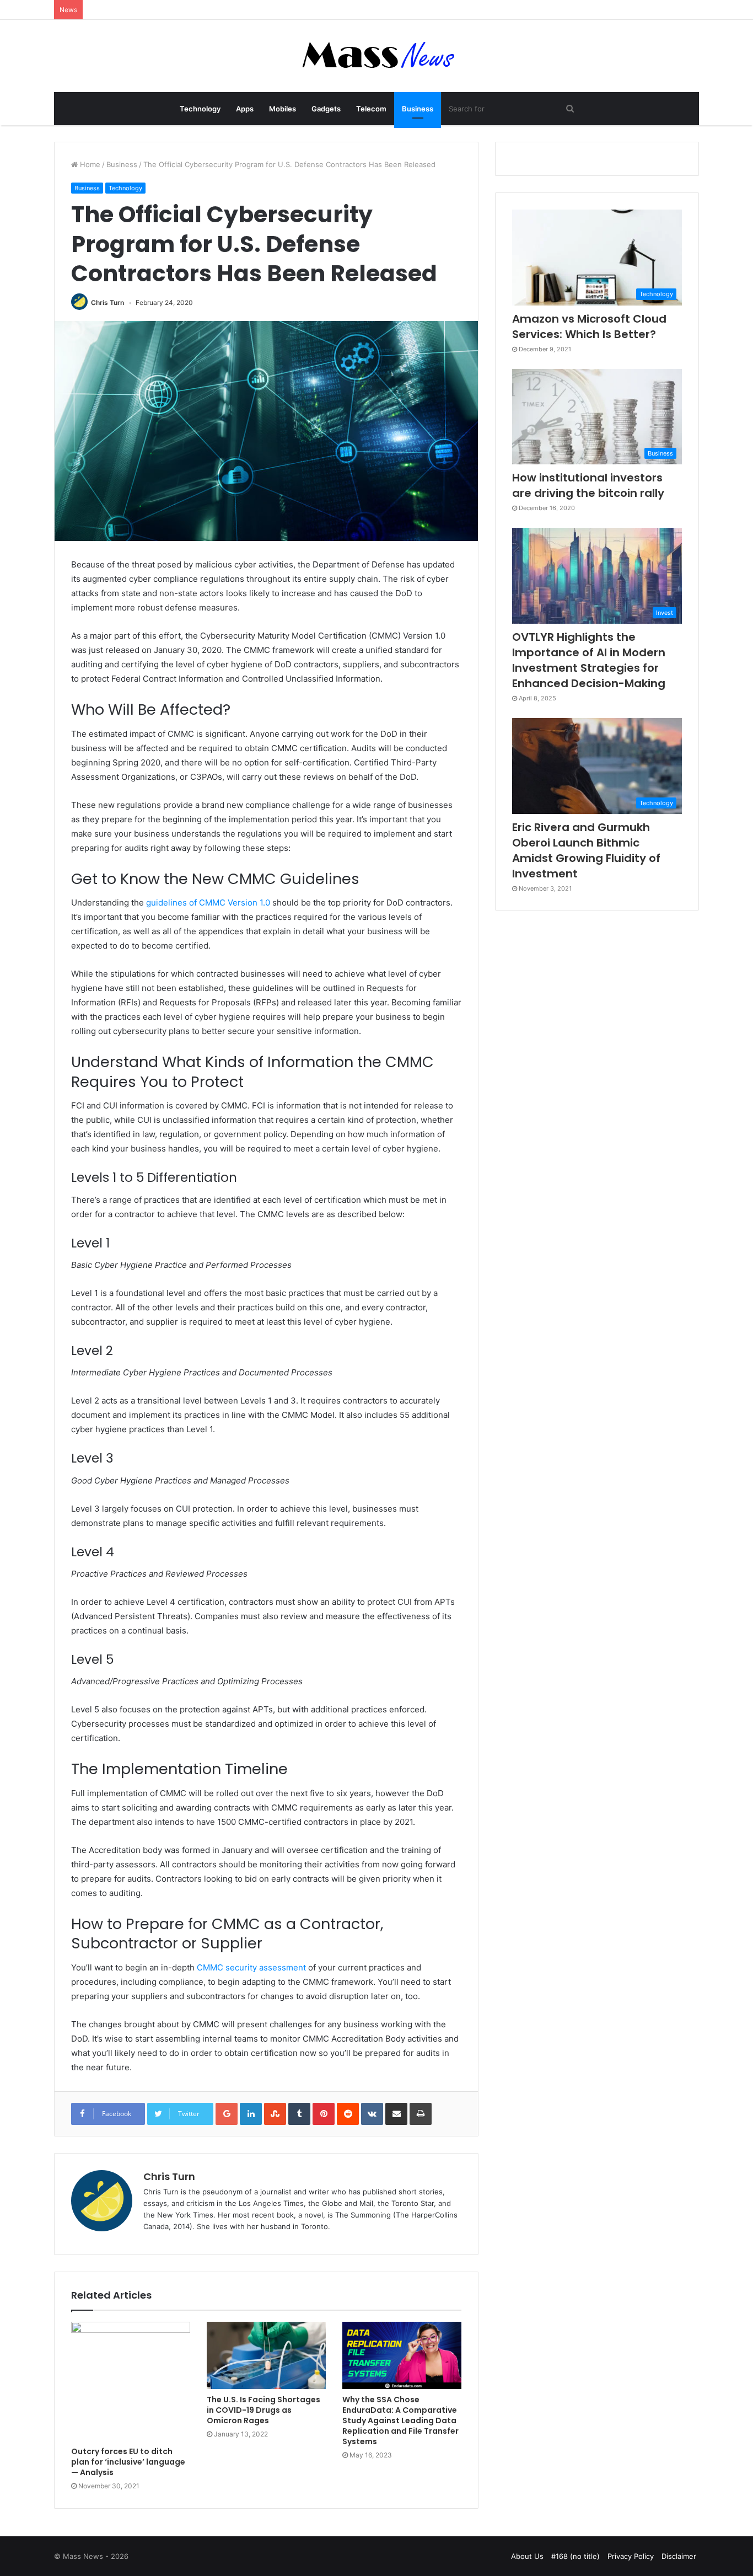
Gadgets (326, 109)
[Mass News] (377, 56)
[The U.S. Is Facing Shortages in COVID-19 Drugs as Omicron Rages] (266, 2355)
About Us (527, 2556)
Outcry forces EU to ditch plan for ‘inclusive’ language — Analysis (128, 2462)
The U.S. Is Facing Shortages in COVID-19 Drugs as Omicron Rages (263, 2410)
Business (418, 109)
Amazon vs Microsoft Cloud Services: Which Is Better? (589, 326)
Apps (245, 109)
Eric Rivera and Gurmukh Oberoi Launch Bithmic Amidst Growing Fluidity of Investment (586, 850)
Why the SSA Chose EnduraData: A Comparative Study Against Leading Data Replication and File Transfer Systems (400, 2420)
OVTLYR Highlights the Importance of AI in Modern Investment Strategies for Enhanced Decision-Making (589, 660)
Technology (200, 109)
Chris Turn (107, 302)
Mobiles (283, 109)
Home (89, 164)
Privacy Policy (631, 2556)
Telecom (371, 109)
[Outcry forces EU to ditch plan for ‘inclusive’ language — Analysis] (131, 2381)
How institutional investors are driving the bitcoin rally (588, 485)
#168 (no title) (575, 2556)
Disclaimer (679, 2556)
